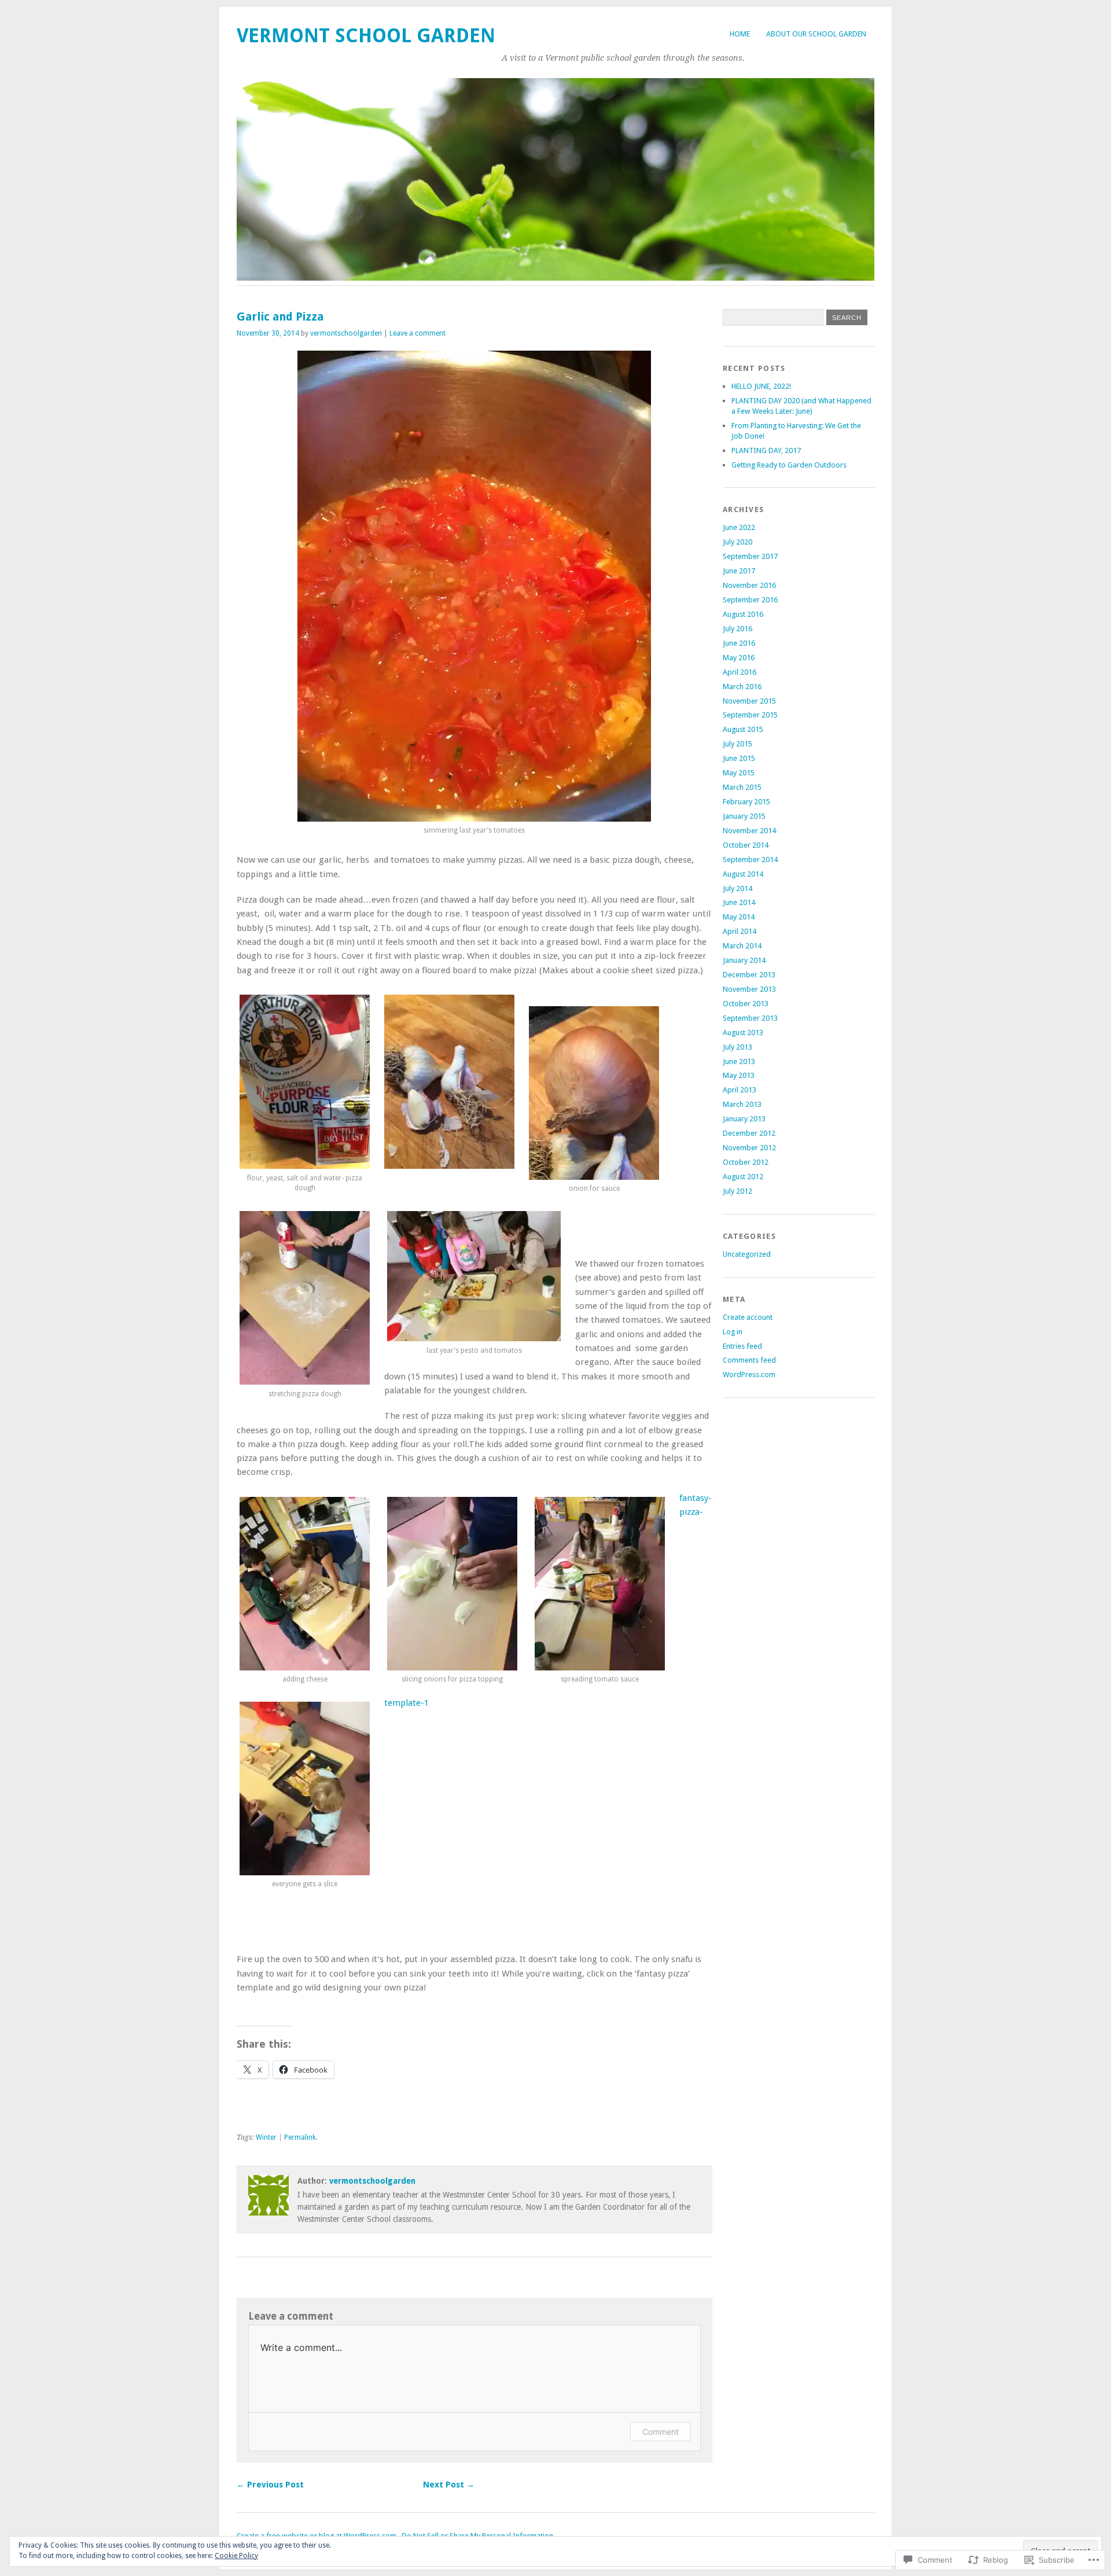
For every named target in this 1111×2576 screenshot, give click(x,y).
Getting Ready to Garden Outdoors (789, 465)
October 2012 (746, 1162)
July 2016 (737, 629)
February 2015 (746, 802)
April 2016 (740, 672)
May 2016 (739, 658)
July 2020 (737, 542)
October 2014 (746, 845)
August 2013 (743, 1033)
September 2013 (750, 1018)
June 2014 (739, 902)
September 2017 (750, 556)
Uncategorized (747, 1254)
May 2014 (739, 917)
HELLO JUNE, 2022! (761, 386)
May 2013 (739, 1075)
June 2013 (739, 1061)
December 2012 (749, 1133)
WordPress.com (749, 1375)
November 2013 (749, 989)
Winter (266, 2137)
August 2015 (743, 729)
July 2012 (737, 1191)
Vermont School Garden (366, 36)
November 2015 (749, 701)
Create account (748, 1317)
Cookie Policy (236, 2556)
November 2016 (749, 585)
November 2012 (749, 1148)
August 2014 (743, 874)
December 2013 (749, 975)
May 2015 (739, 773)
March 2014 (742, 946)
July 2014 (737, 888)
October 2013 (746, 1004)
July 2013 (737, 1047)
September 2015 (750, 715)
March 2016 (742, 687)
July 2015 (737, 744)
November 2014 (749, 831)
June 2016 (739, 643)
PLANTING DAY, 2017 (766, 450)
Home (740, 34)
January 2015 (744, 816)
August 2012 (743, 1177)
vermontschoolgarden (346, 333)
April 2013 (740, 1090)
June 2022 (739, 527)
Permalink (300, 2137)
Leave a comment (417, 333)
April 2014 (740, 931)
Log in (733, 1332)
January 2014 (744, 960)
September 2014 (750, 860)
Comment (661, 2432)
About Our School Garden (816, 34)
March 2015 (742, 787)
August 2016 (743, 614)
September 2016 (750, 600)
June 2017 (739, 571)
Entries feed (742, 1346)
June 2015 (739, 758)
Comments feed (749, 1360)
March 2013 (742, 1104)
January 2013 (744, 1119)
